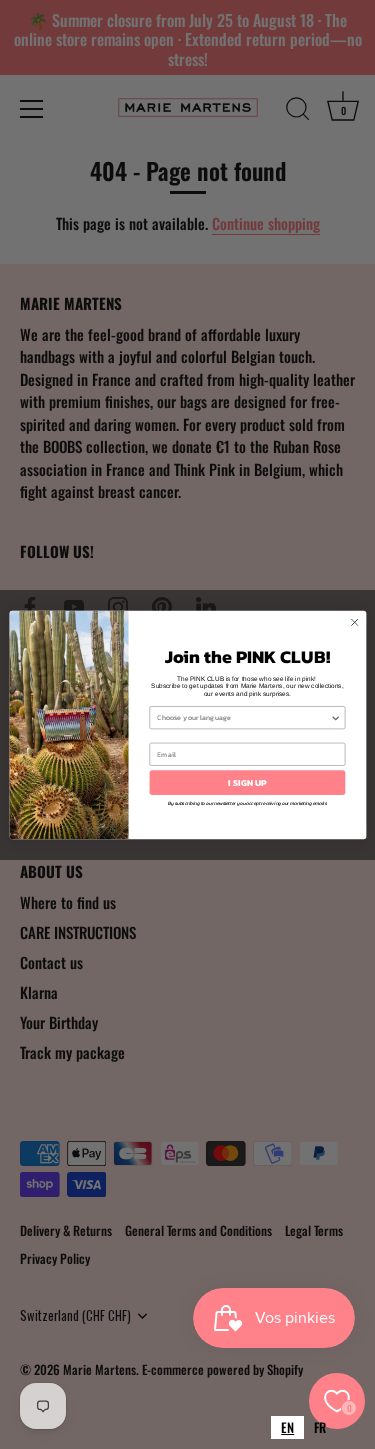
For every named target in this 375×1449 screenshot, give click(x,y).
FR (320, 1427)
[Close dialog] (354, 622)
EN (287, 1427)
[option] (320, 1427)
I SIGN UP (247, 782)
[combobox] (287, 1427)
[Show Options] (335, 717)
